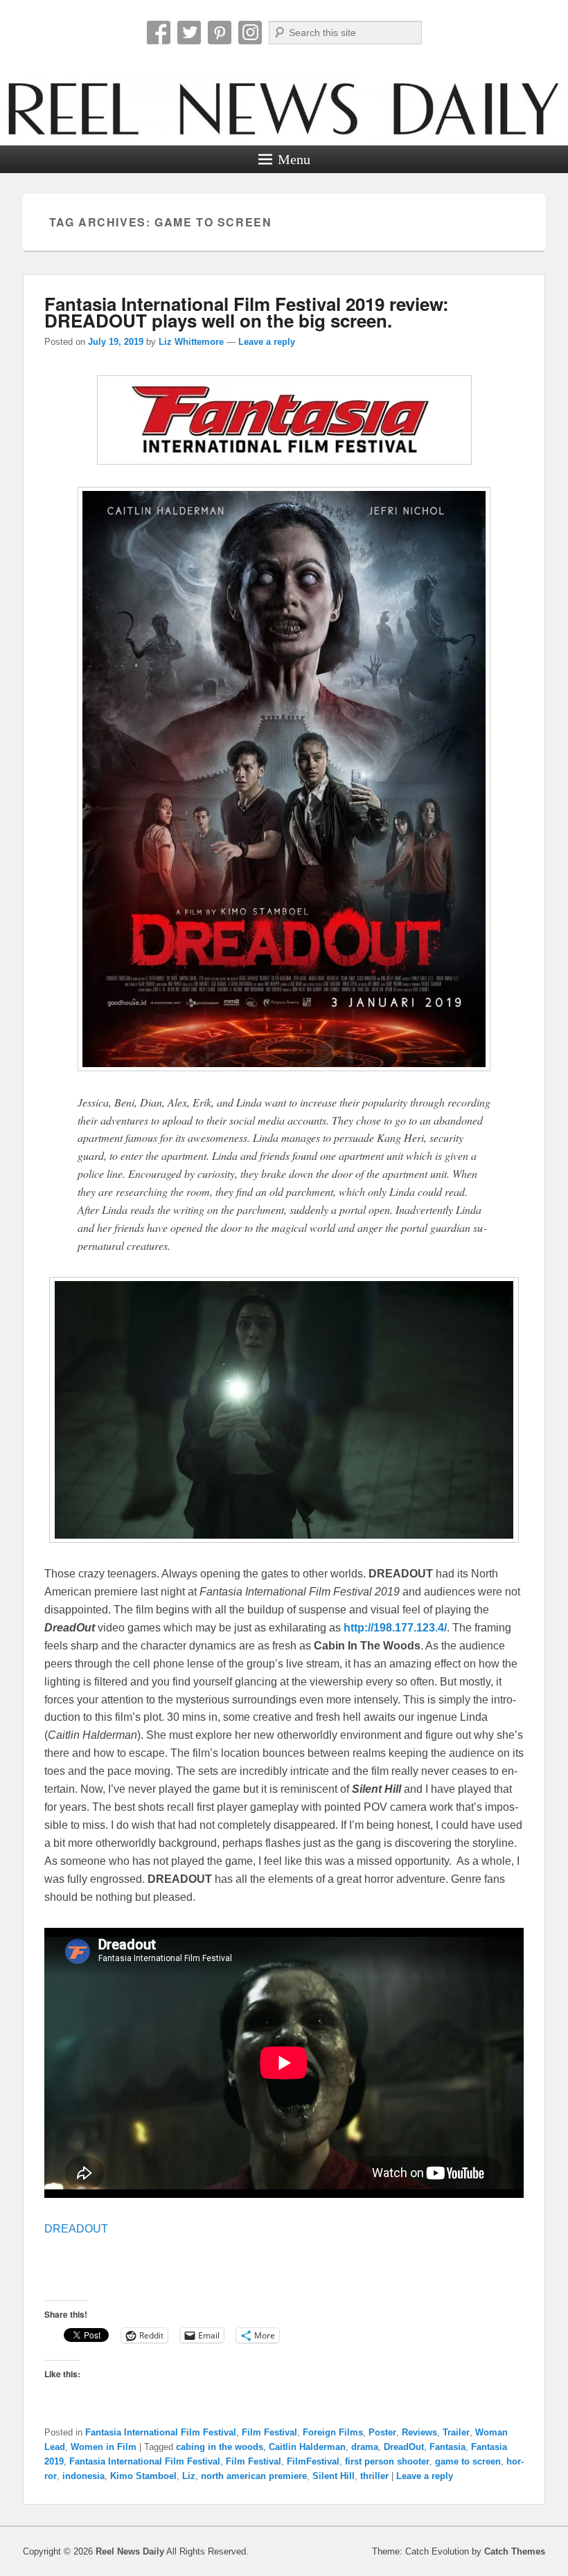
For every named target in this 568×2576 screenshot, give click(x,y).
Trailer (456, 2432)
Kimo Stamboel (143, 2476)
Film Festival (269, 2432)
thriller (374, 2476)
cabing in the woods (220, 2447)
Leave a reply (267, 342)
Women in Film (104, 2447)
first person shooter (387, 2461)
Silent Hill (334, 2476)
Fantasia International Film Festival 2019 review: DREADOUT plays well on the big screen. (247, 312)
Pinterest (220, 33)
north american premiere (254, 2476)
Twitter (189, 33)
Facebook (159, 33)
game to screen (468, 2461)
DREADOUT (76, 2229)
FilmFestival (313, 2461)
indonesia (83, 2476)
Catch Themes (515, 2551)
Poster (382, 2432)
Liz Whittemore (191, 342)
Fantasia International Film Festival (161, 2432)
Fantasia (447, 2447)
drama (365, 2447)
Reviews (419, 2432)
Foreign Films (333, 2432)
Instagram (250, 33)
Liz (189, 2476)
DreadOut (404, 2447)
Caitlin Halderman (307, 2447)
